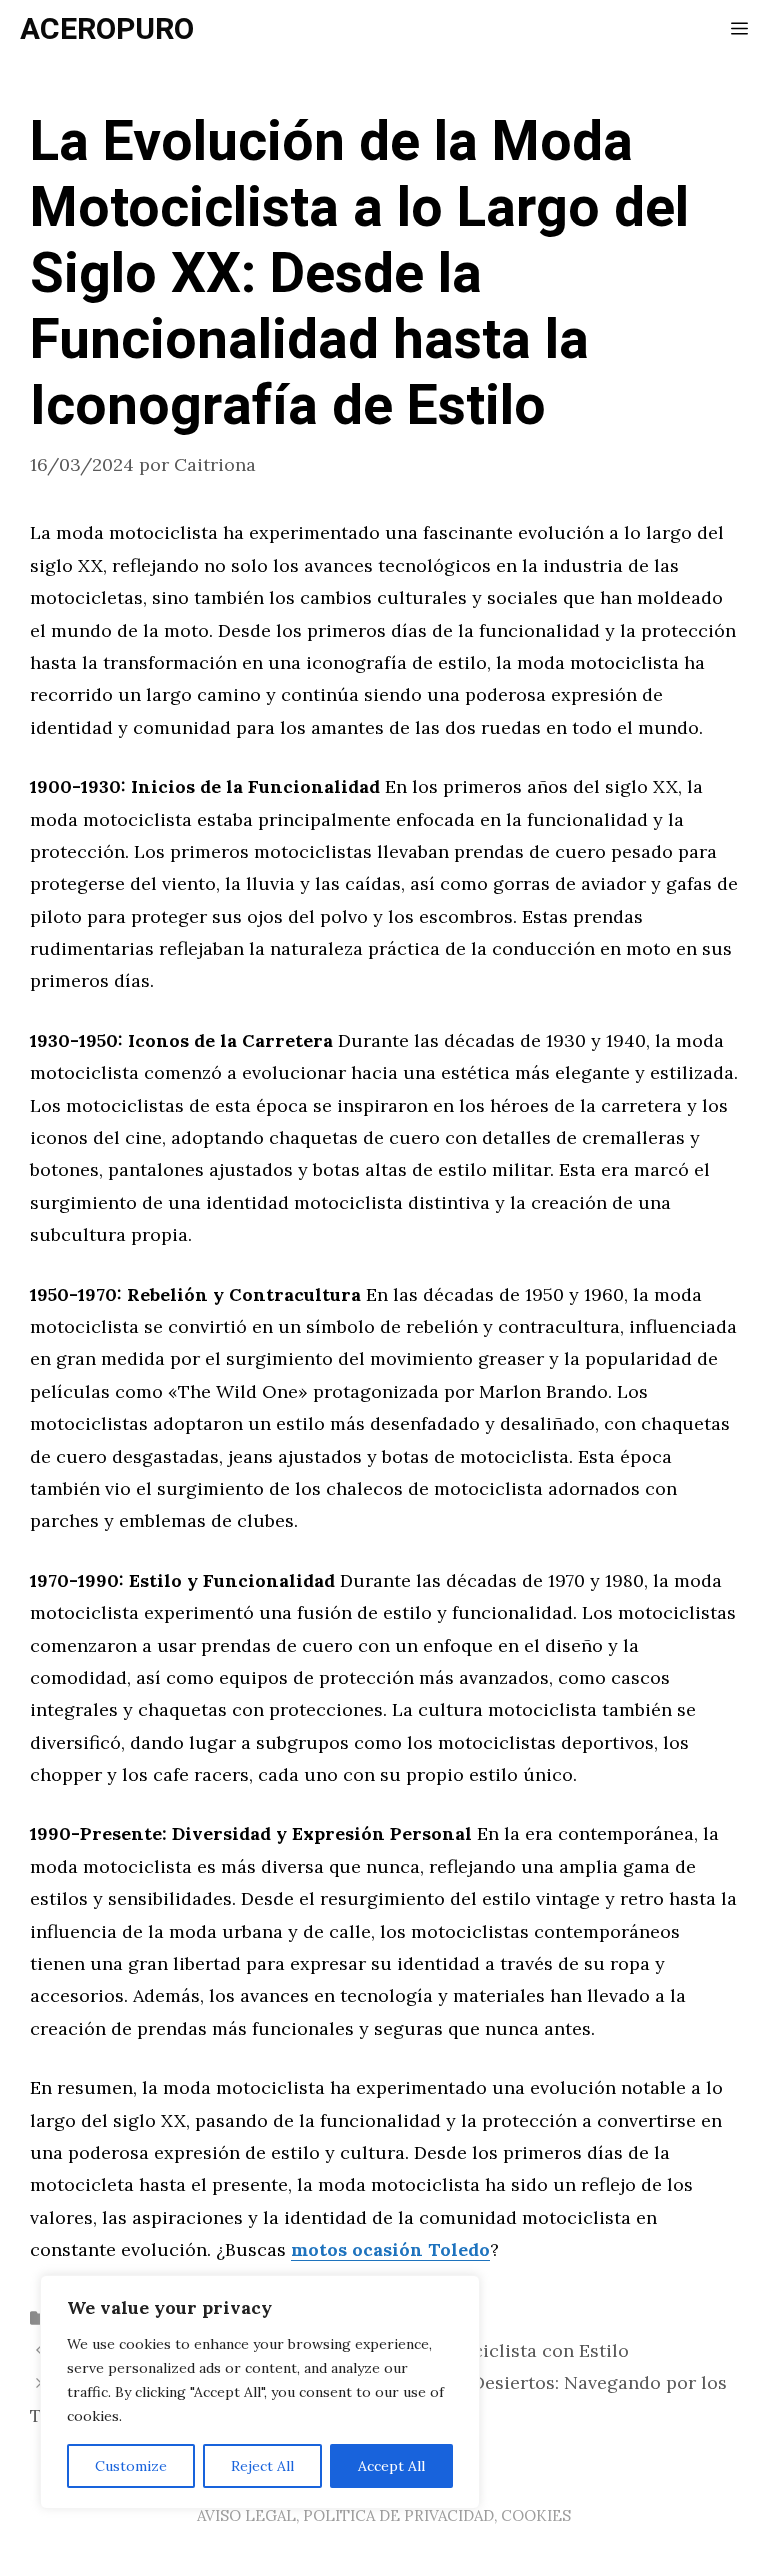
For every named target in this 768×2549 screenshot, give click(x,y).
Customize (131, 2466)
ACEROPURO (107, 30)
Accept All (391, 2466)
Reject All (262, 2466)
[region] (260, 2392)
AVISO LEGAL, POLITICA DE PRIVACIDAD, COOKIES (384, 2515)
